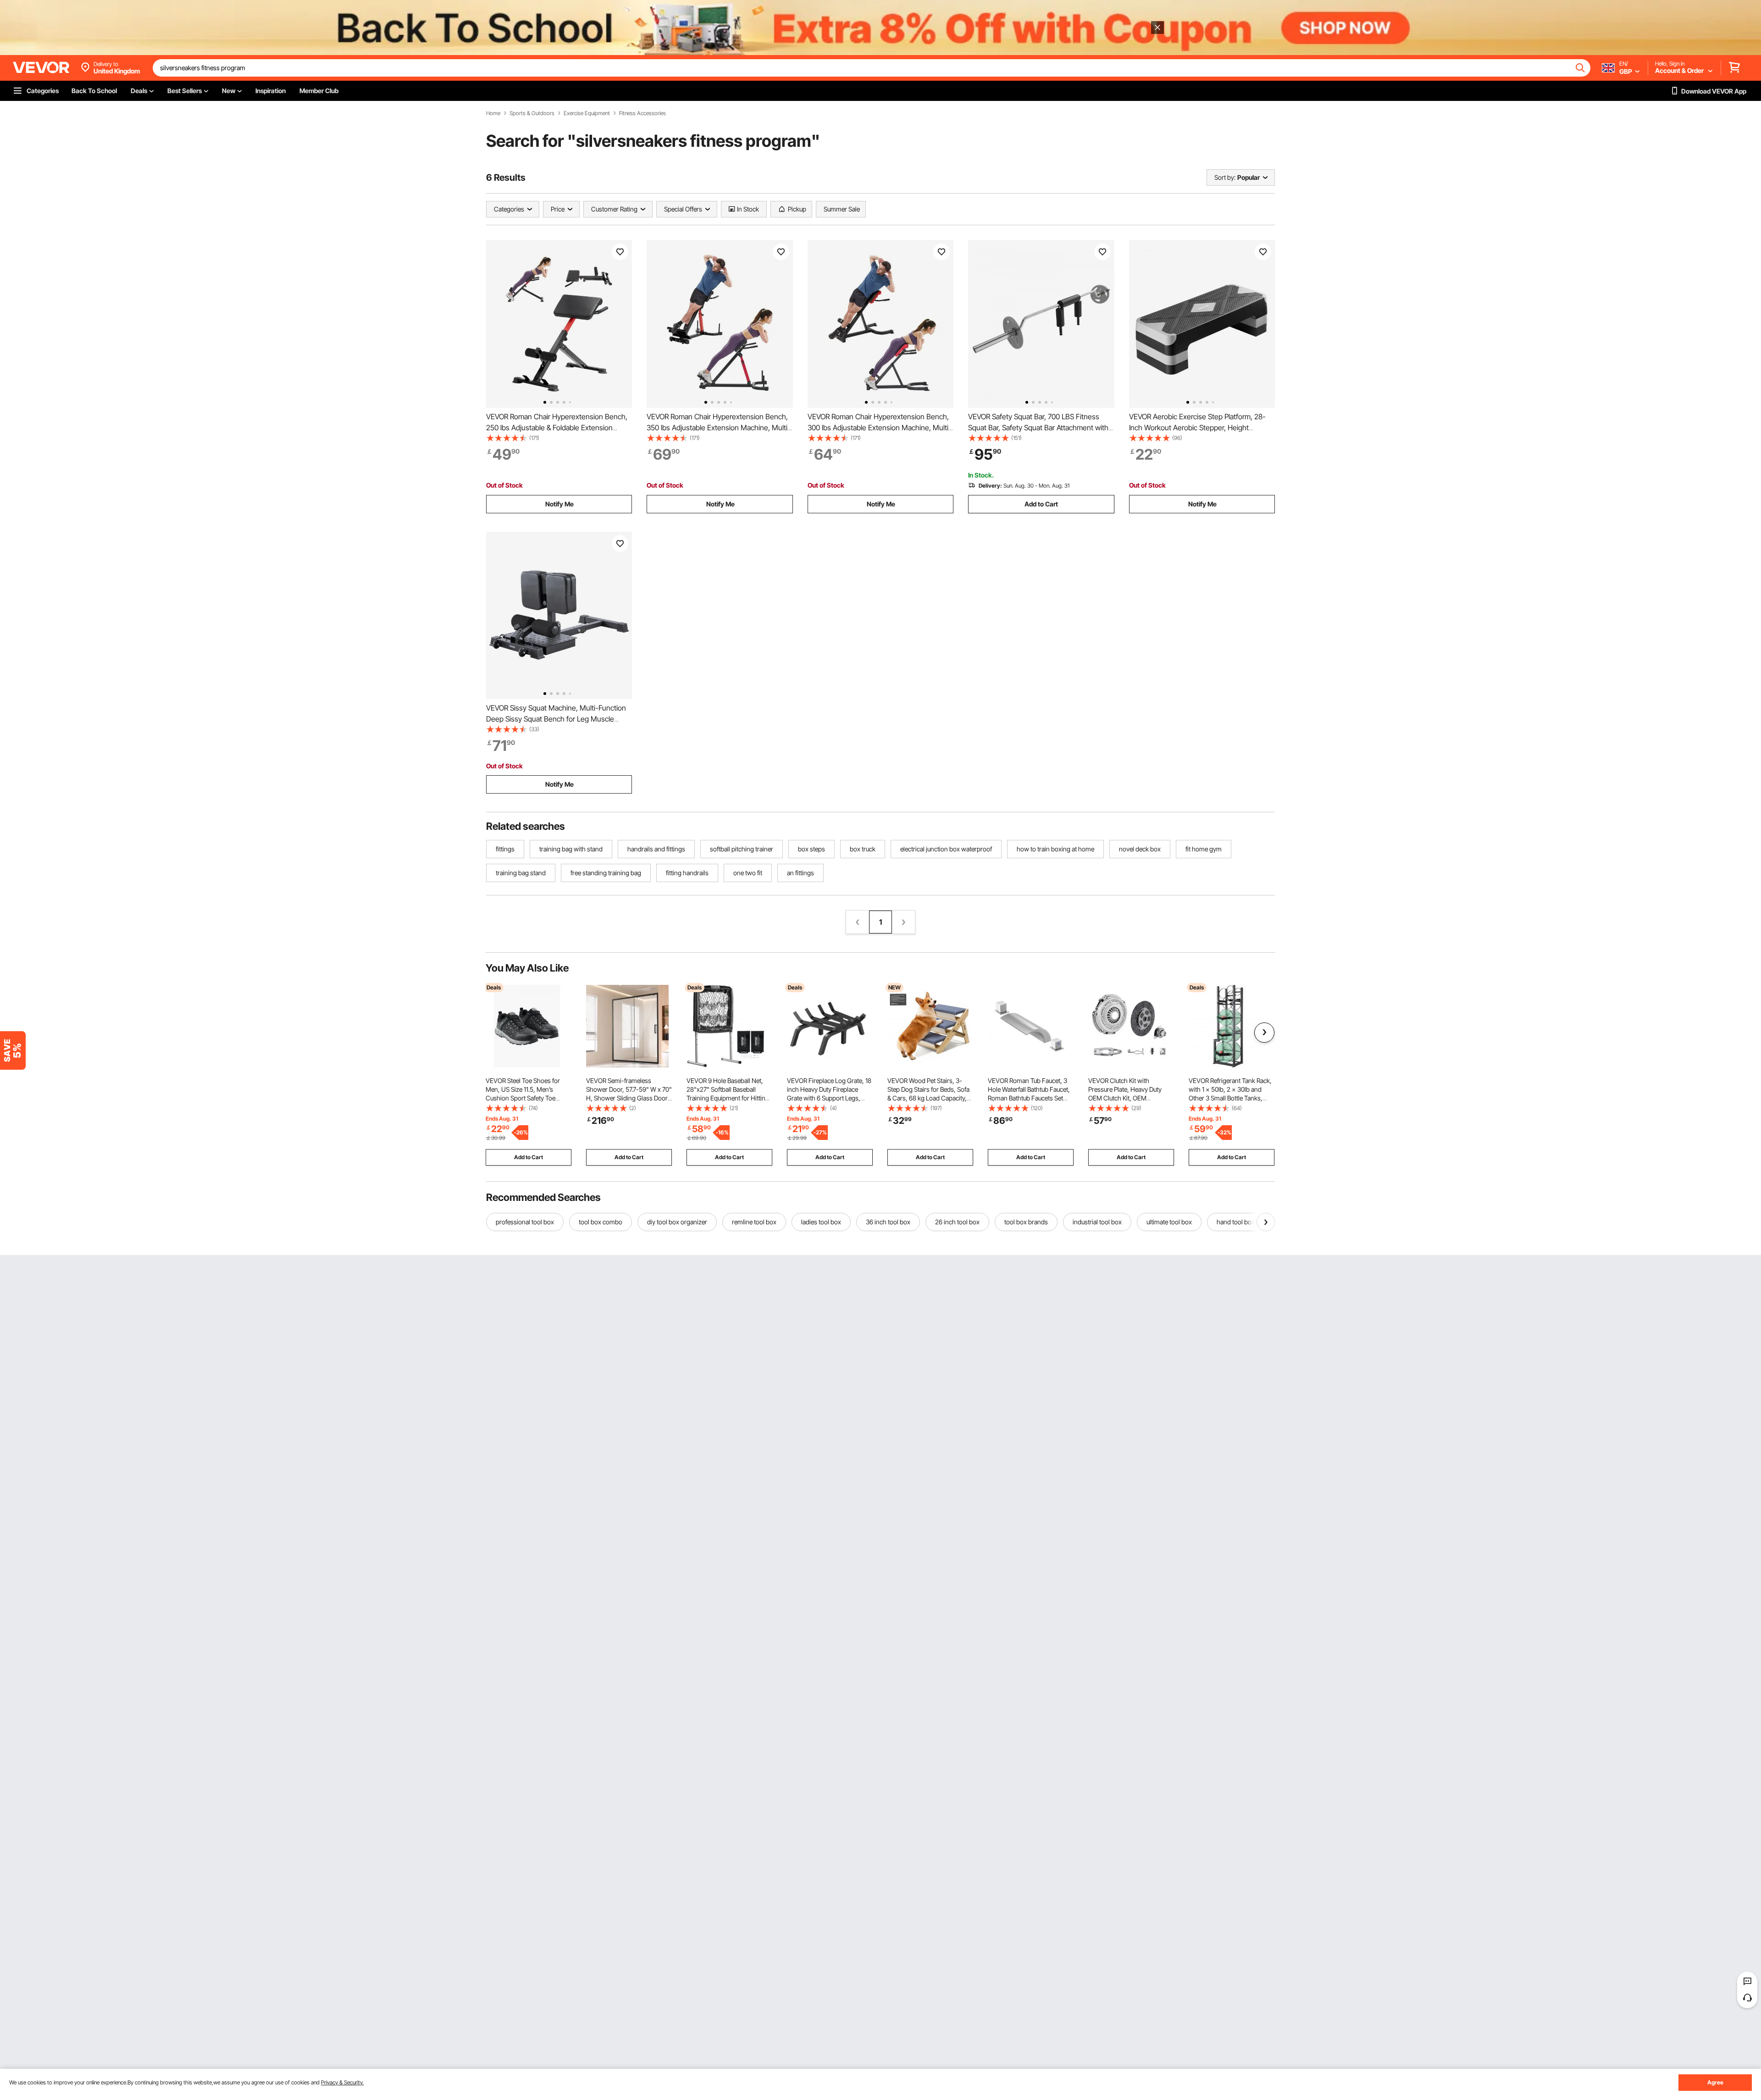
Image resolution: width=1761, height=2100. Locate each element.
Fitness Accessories (642, 113)
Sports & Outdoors (532, 113)
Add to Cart (1041, 504)
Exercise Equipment (587, 113)
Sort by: (1225, 177)
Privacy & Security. (342, 2082)
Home (493, 113)
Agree (1715, 2082)
